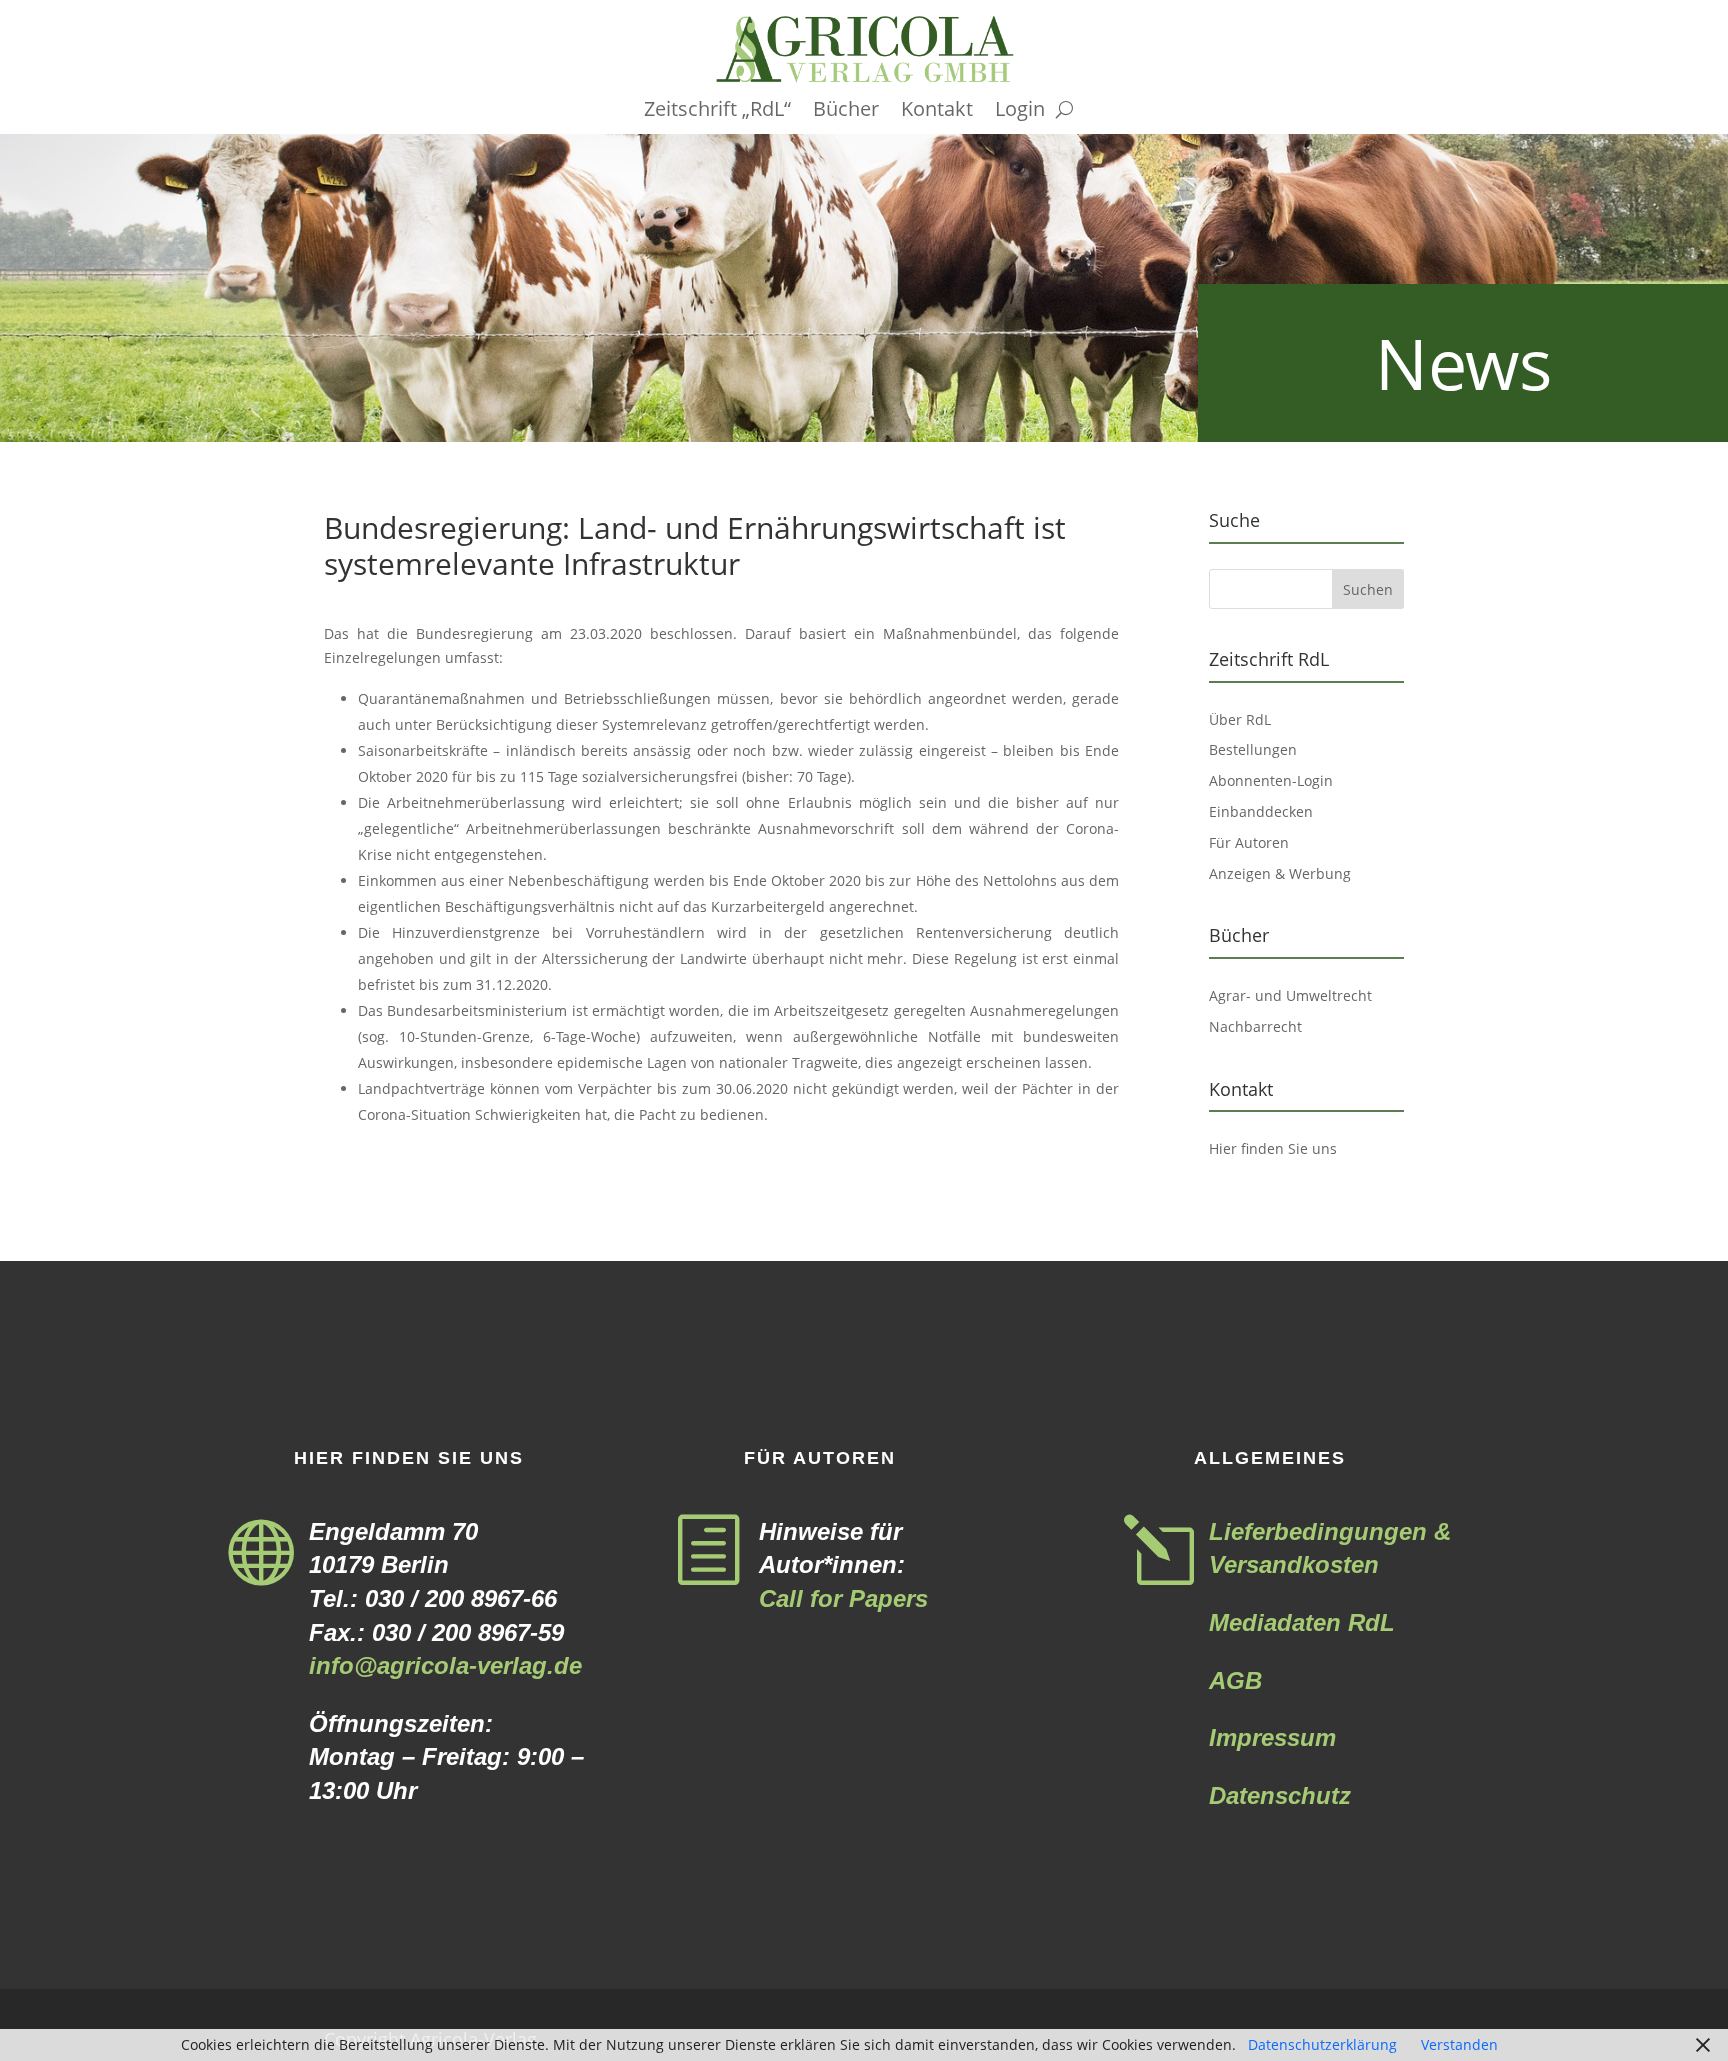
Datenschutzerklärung (1322, 2044)
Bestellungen (1253, 749)
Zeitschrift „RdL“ (717, 112)
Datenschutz (1280, 1795)
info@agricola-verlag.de (445, 1665)
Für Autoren (1249, 842)
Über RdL (1240, 719)
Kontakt (937, 112)
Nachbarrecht (1255, 1026)
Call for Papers (843, 1598)
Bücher (846, 112)
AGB (1235, 1680)
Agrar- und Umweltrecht (1290, 995)
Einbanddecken (1261, 811)
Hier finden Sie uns (1273, 1148)
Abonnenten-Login (1271, 780)
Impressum (1272, 1737)
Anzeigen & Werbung (1280, 873)
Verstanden (1459, 2044)
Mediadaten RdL (1302, 1622)
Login (1020, 112)
